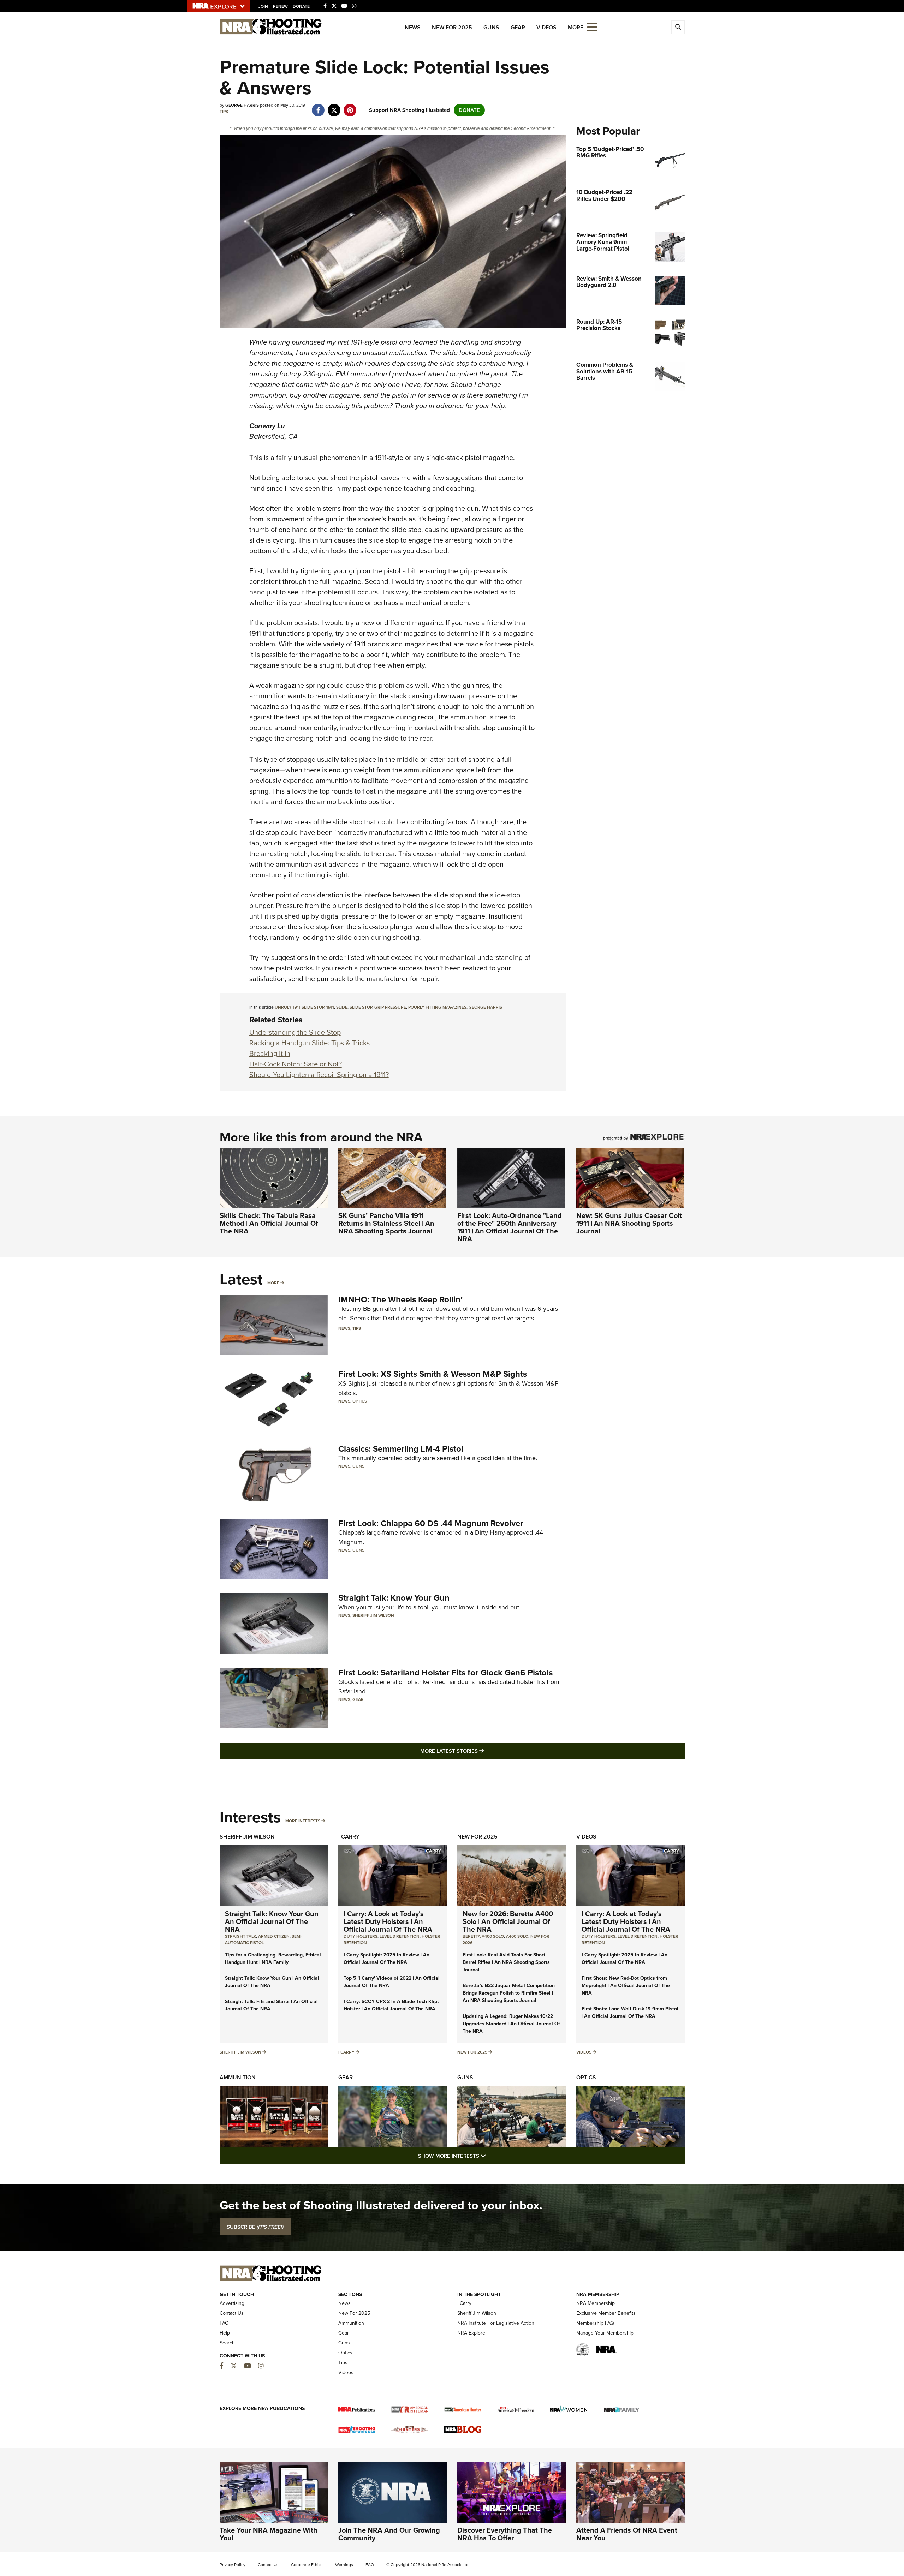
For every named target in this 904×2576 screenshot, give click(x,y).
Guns (491, 27)
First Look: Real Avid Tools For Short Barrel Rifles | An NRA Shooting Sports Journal (506, 1962)
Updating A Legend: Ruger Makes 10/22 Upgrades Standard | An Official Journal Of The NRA (511, 2024)
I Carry (349, 1837)
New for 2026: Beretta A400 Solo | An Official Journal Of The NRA (508, 1921)
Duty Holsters (361, 1936)
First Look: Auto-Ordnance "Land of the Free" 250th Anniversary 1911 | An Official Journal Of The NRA (510, 1227)
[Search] (678, 27)
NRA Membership (596, 2303)
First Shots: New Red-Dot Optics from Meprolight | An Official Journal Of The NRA (626, 1986)
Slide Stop (361, 1007)
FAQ (224, 2323)
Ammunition (238, 2077)
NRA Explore (471, 2333)
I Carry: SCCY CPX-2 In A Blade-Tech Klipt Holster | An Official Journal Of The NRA (391, 2005)
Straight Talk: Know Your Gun (394, 1598)
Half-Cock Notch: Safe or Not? (296, 1064)
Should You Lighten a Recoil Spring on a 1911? (319, 1075)
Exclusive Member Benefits (606, 2313)
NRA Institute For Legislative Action (496, 2323)
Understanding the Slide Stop (295, 1032)
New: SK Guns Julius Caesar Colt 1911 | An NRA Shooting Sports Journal (629, 1223)
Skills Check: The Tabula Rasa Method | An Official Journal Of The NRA (269, 1223)
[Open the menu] (592, 27)
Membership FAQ (595, 2323)
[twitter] (334, 107)
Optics (360, 1401)
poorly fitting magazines (437, 1007)
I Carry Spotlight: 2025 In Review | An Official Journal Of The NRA (386, 1959)
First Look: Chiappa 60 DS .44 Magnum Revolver (431, 1523)
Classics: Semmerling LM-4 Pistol (401, 1449)
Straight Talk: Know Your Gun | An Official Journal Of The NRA (273, 1921)
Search (227, 2343)
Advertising (232, 2303)
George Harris (485, 1007)
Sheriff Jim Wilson (373, 1615)
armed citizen (274, 1936)
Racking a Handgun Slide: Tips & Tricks (310, 1043)
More (273, 1283)
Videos (546, 27)
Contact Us (232, 2313)
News (413, 27)
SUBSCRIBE (255, 2227)
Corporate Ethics (307, 2565)
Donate (301, 6)
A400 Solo (517, 1936)
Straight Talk (240, 1936)
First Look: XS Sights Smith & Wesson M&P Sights (433, 1374)
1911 (330, 1007)
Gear (518, 27)
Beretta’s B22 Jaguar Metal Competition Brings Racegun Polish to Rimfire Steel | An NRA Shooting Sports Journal (509, 1993)
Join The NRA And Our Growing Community (389, 2534)
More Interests (303, 1821)
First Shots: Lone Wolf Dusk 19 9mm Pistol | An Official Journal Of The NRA (630, 2013)
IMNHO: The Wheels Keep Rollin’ (400, 1299)
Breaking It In (270, 1053)
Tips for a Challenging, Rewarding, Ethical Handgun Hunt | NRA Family (273, 1959)
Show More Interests (490, 2156)
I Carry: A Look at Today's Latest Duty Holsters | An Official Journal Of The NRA (388, 1921)
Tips (224, 112)
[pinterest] (350, 107)
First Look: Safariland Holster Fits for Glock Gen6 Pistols (445, 1673)
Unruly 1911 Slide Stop (299, 1007)
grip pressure (390, 1007)
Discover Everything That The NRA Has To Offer (505, 2534)
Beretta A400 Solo (483, 1936)
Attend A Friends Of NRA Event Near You (627, 2534)
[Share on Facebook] (318, 107)
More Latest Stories (481, 1751)
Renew (280, 6)
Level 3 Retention (400, 1936)
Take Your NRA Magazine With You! (269, 2534)
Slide (342, 1007)
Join (263, 6)
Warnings (344, 2565)
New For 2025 (452, 27)
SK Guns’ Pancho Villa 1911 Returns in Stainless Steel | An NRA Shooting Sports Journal (386, 1223)
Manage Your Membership (605, 2333)
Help (225, 2333)
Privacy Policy (233, 2565)
